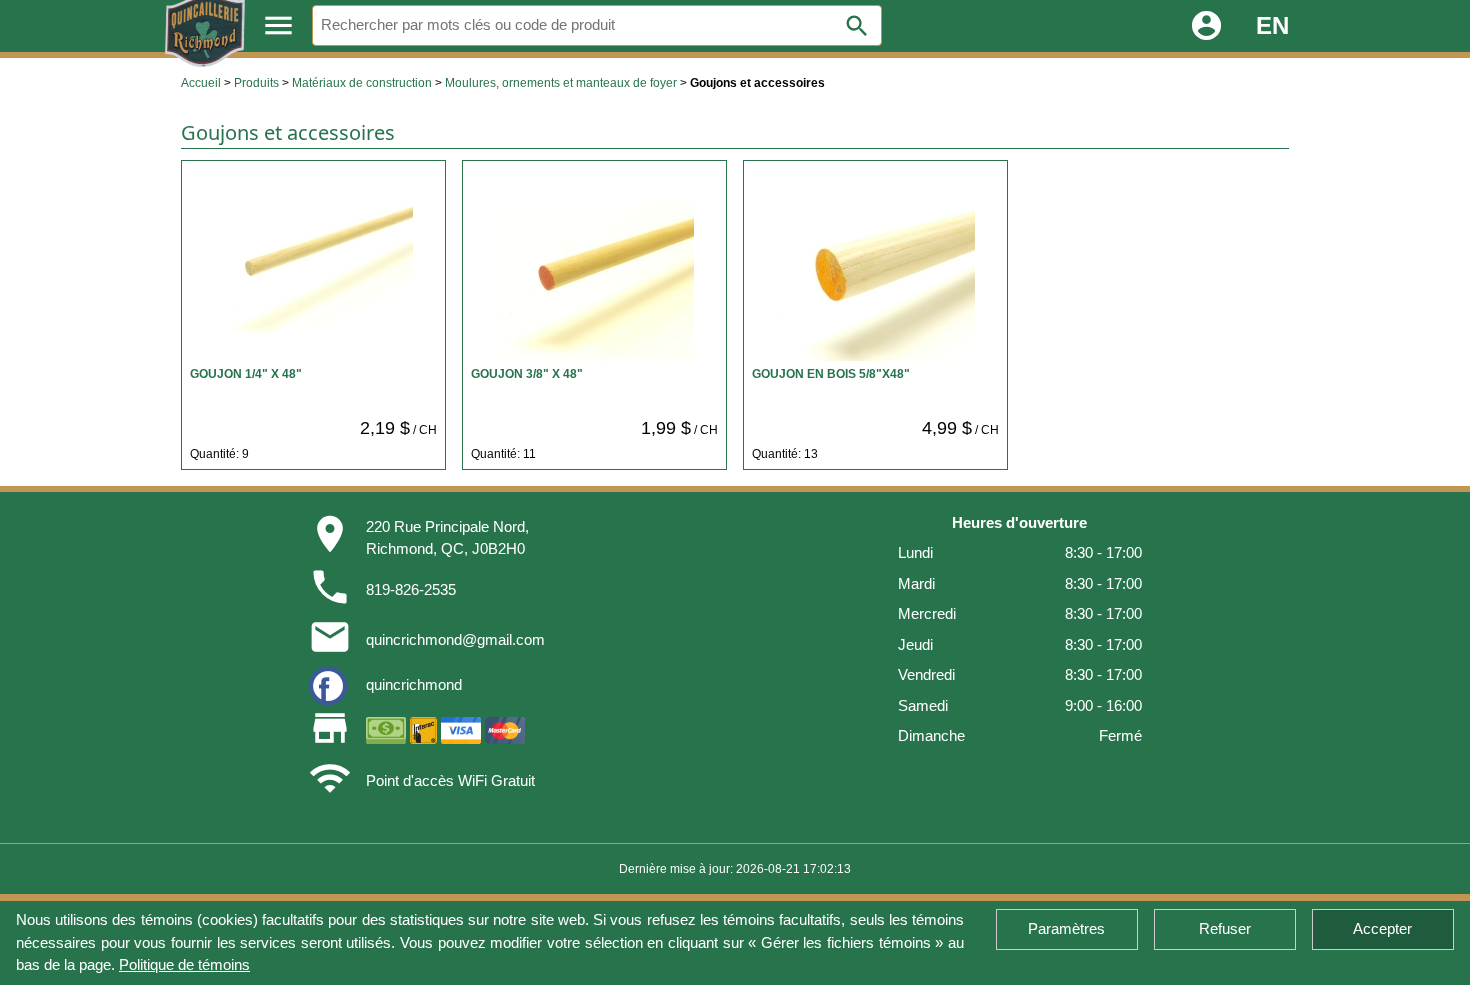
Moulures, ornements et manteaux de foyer (561, 83)
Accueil (201, 83)
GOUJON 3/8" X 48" (527, 374)
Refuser (1225, 928)
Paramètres (1066, 928)
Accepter (1382, 928)
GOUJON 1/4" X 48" (246, 374)
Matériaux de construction (362, 83)
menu (278, 25)
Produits (256, 83)
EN (1272, 25)
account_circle (1206, 25)
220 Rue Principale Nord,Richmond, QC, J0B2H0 (447, 538)
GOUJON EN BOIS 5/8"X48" (831, 374)
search (857, 26)
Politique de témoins (184, 964)
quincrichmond (414, 684)
